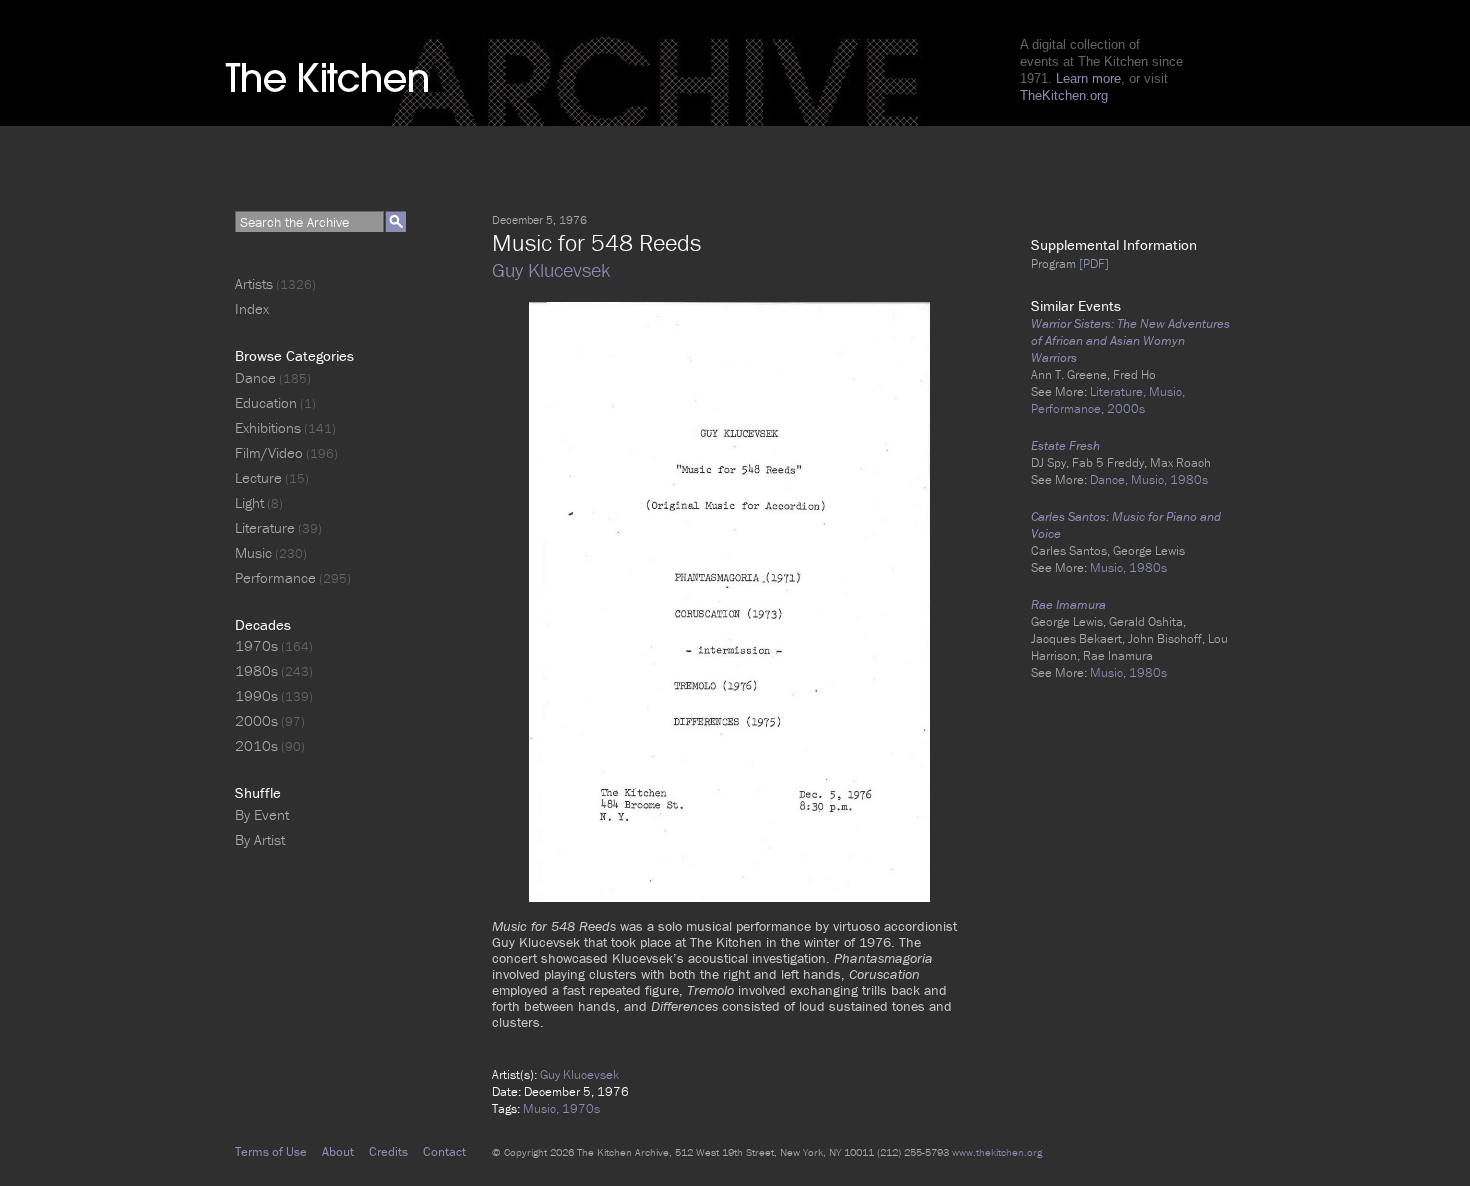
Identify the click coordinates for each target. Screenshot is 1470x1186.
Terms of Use (271, 1151)
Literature (265, 527)
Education (266, 402)
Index (252, 308)
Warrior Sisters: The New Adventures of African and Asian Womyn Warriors (1130, 340)
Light (249, 502)
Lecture (258, 477)
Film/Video (269, 452)
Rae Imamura (1068, 604)
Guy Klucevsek (551, 269)
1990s (256, 695)
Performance (275, 577)
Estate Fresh (1065, 445)
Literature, (1119, 391)
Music (253, 552)
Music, (542, 1108)
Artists (254, 283)
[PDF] (1092, 263)
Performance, (1069, 408)
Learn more (1088, 78)
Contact (444, 1151)
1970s (581, 1108)
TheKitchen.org (1064, 95)
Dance (255, 377)
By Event (262, 814)
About (338, 1151)
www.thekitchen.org (997, 1152)
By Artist (260, 839)
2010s (256, 745)
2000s (1126, 408)
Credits (388, 1151)
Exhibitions (268, 427)
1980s (1189, 479)
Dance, (1110, 479)
